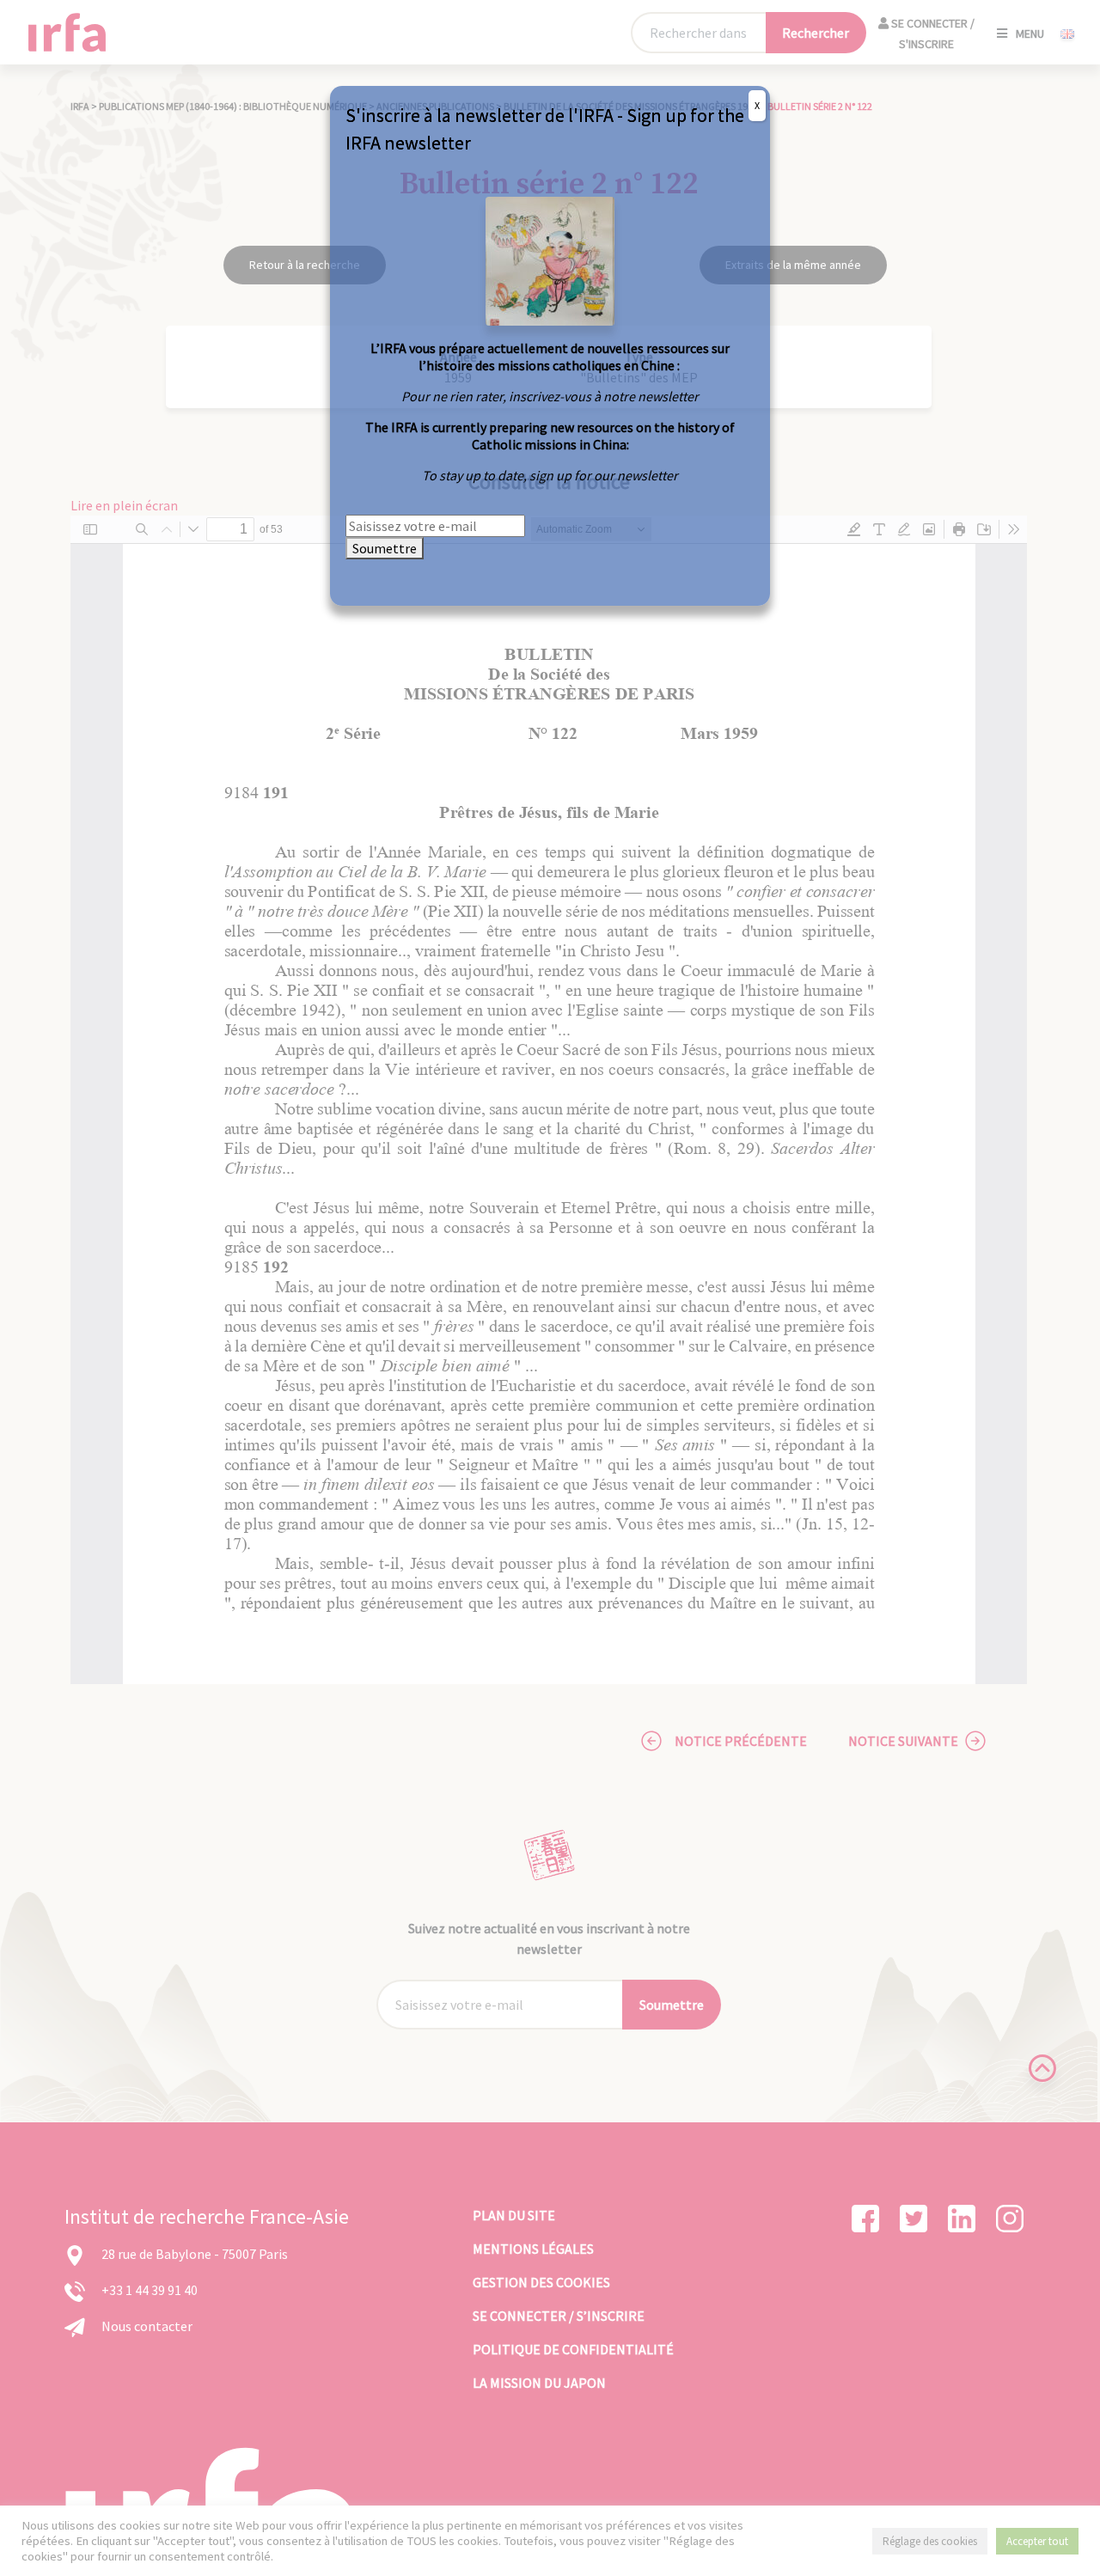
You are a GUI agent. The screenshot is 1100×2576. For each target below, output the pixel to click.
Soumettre (385, 548)
